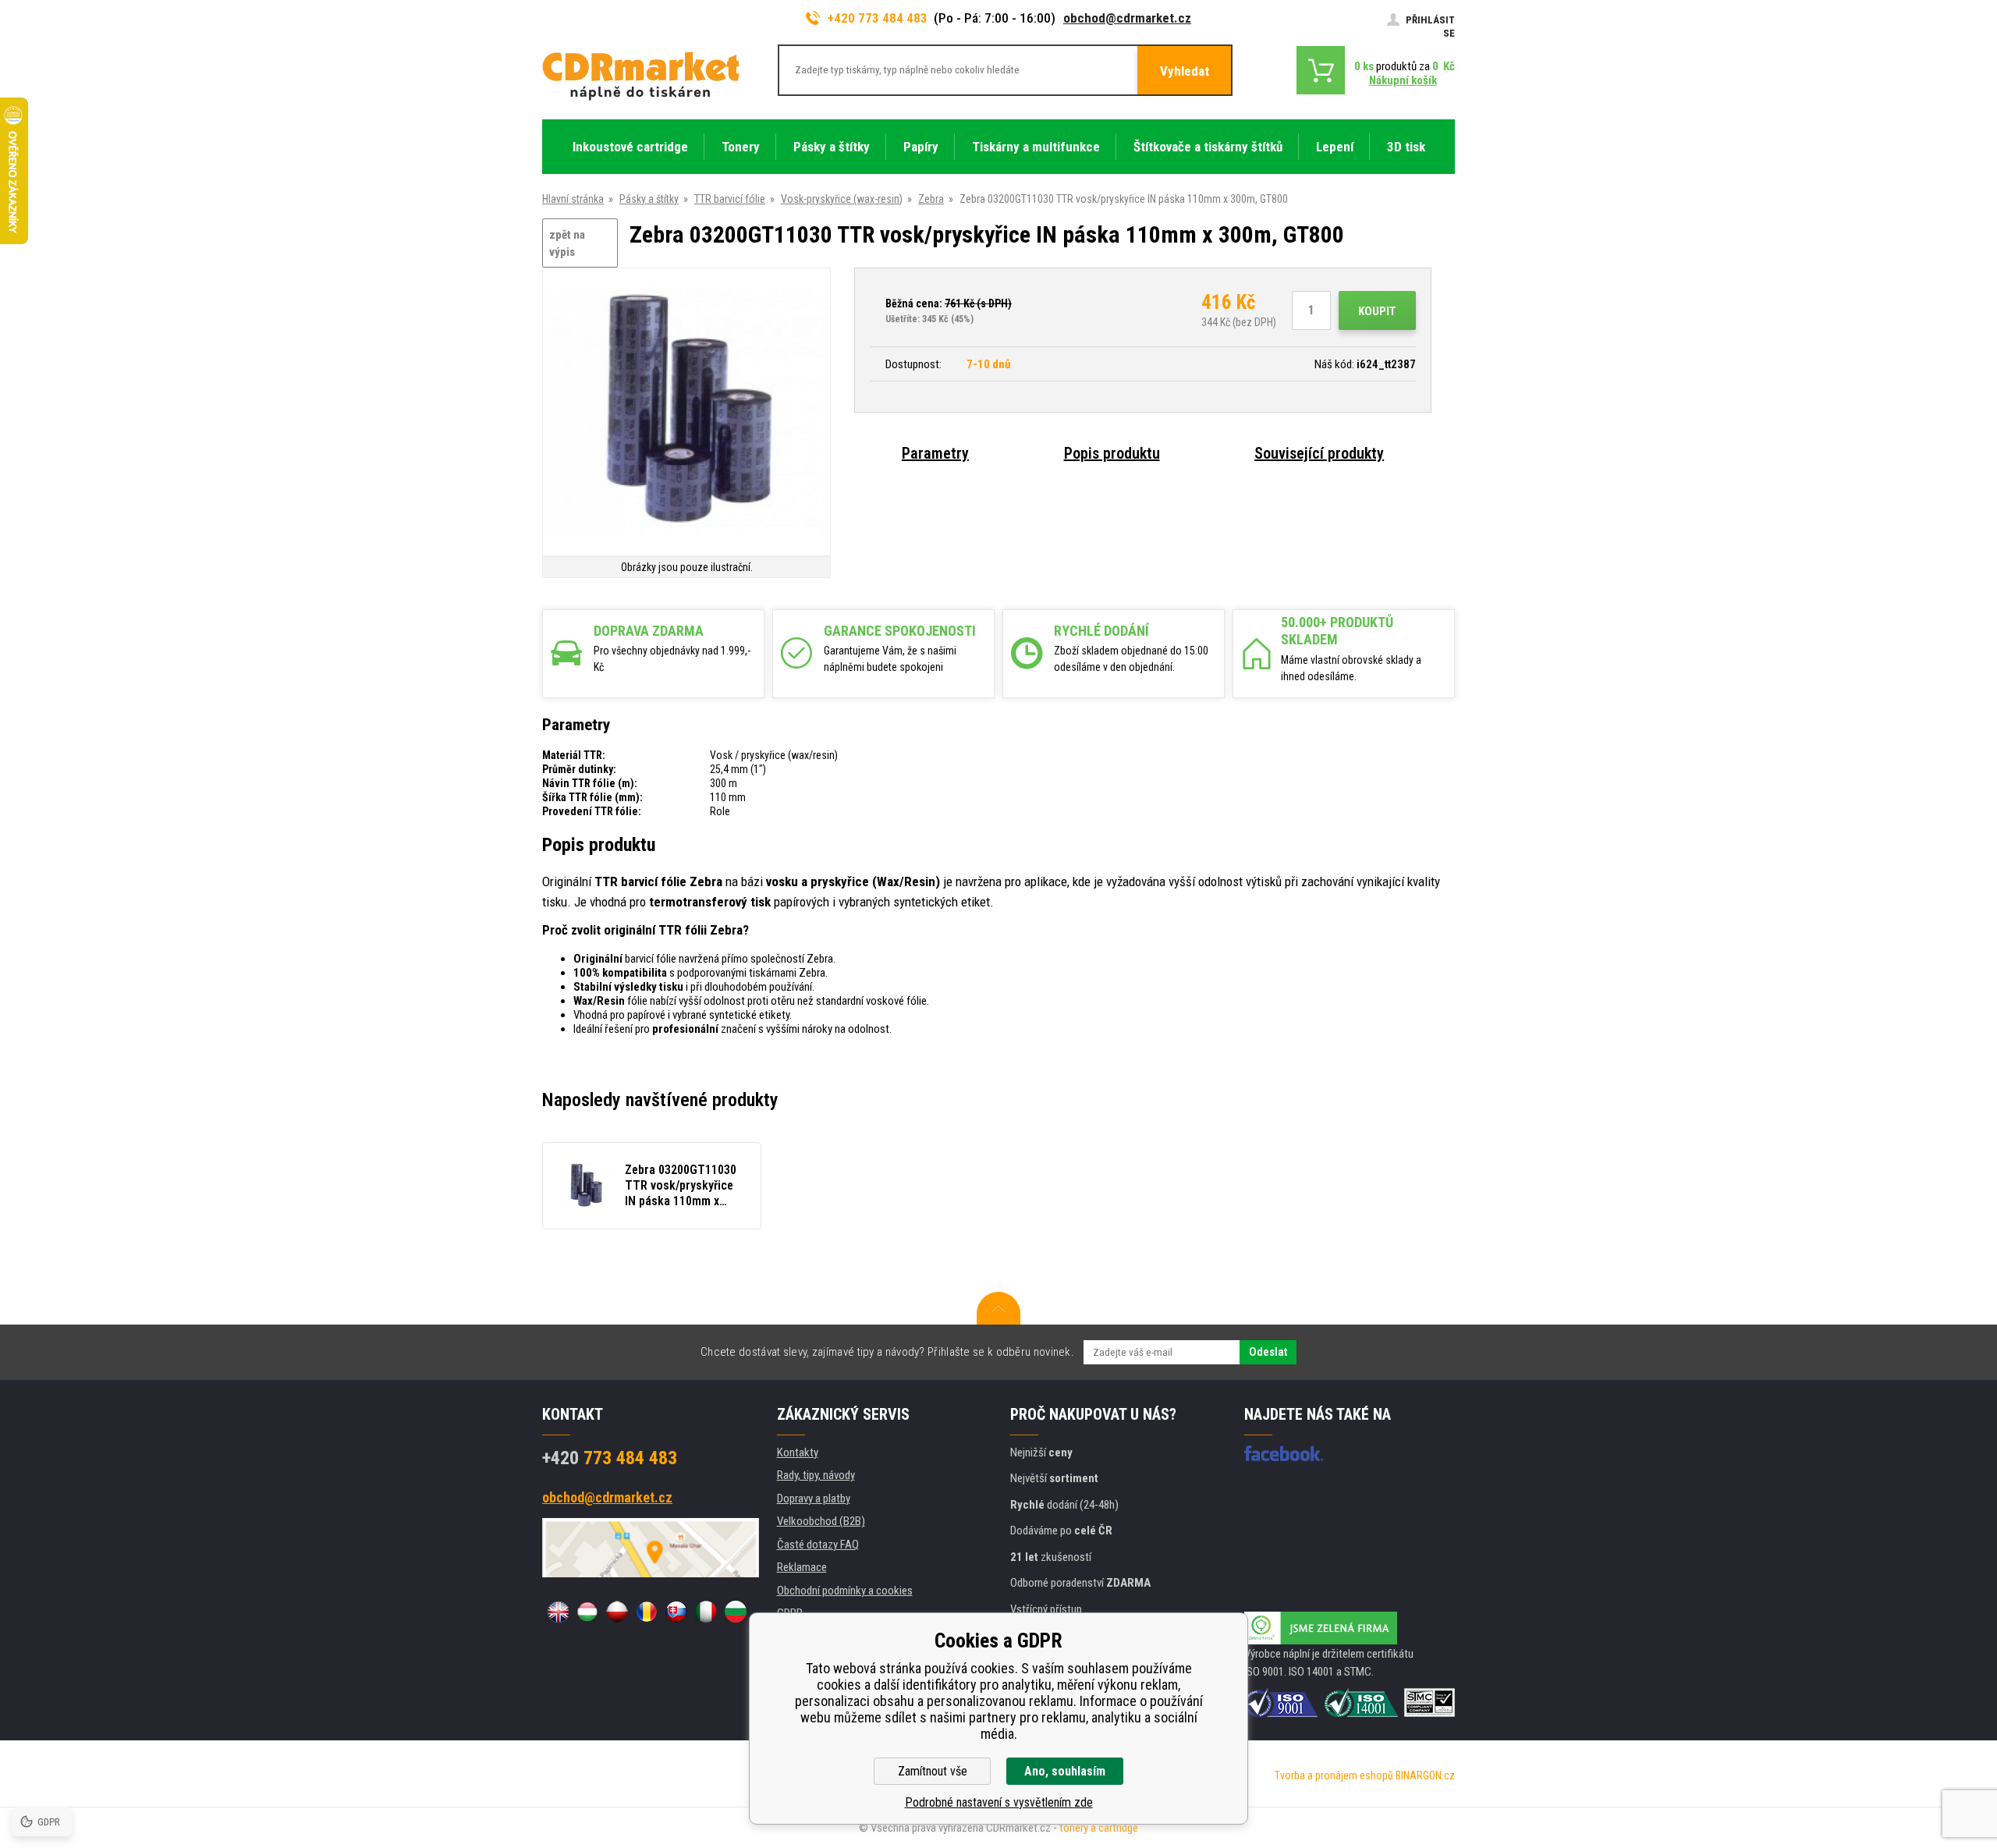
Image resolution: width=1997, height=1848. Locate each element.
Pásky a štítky (649, 199)
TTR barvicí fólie (730, 199)
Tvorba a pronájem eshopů (1334, 1775)
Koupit (1377, 311)
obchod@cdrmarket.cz (1127, 18)
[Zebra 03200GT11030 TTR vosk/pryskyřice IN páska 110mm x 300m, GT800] (686, 413)
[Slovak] (676, 1612)
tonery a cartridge (1099, 1828)
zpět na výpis (567, 244)
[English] (558, 1612)
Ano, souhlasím (1065, 1771)
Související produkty (1319, 453)
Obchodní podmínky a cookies (845, 1591)
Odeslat (1268, 1352)
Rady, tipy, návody (816, 1475)
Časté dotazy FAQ (818, 1545)
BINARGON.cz (1425, 1775)
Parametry (935, 453)
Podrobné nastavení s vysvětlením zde (999, 1802)
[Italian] (706, 1612)
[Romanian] (647, 1612)
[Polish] (617, 1612)
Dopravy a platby (814, 1499)
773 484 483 (610, 1458)
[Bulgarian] (736, 1612)
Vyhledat (1185, 71)
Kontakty (798, 1453)
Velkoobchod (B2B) (821, 1521)
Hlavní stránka (573, 199)
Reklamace (802, 1567)
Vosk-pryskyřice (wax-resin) (842, 199)
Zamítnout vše (933, 1771)
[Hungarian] (587, 1612)
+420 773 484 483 (878, 18)
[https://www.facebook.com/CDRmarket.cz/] (1284, 1453)
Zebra (931, 199)
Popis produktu (1112, 453)
